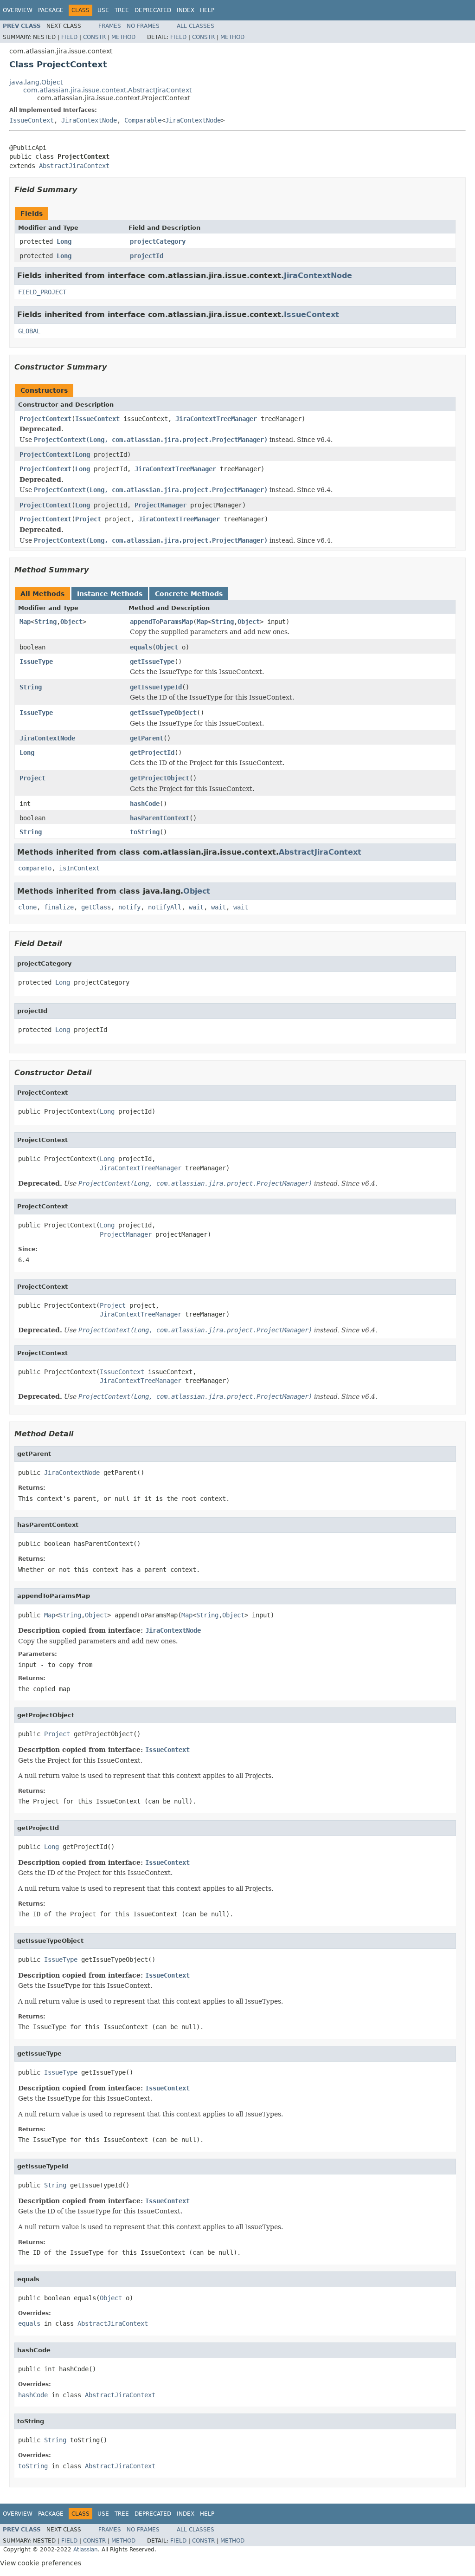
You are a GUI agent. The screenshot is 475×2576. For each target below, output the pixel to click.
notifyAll (165, 907)
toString (145, 832)
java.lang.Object (36, 82)
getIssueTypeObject (163, 713)
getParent (147, 738)
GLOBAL (29, 331)
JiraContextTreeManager (216, 419)
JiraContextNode (89, 120)
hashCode (145, 804)
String (45, 622)
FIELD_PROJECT (42, 292)
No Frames (143, 26)
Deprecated (153, 10)
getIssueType (152, 662)
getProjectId (152, 753)
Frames (110, 26)
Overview (18, 10)
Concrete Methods (189, 594)
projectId (147, 256)
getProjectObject (160, 778)
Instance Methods (110, 594)
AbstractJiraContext (74, 166)
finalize (59, 907)
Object (71, 622)
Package (51, 10)
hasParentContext (160, 818)
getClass (96, 907)
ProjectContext (45, 419)
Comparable (143, 120)
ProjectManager (160, 505)
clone (27, 907)
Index (186, 10)
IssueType (36, 662)
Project (88, 519)
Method (123, 37)
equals (141, 647)
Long (64, 241)
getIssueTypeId (156, 687)
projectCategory (158, 241)
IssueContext (32, 120)
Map (25, 622)
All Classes (196, 26)
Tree (122, 10)
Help (207, 10)
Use (103, 10)
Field (69, 37)
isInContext (79, 868)
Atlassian (86, 2550)
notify (129, 907)
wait (196, 907)
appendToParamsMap (161, 622)
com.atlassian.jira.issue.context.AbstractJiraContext (107, 90)
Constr (94, 37)
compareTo (35, 868)
